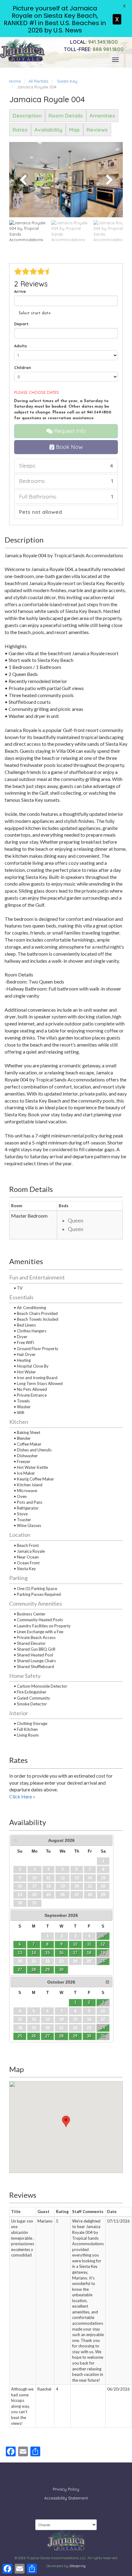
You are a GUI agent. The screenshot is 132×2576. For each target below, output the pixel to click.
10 (75, 1944)
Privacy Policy (66, 2489)
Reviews (97, 130)
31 (103, 2036)
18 (89, 1953)
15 (48, 1953)
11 (89, 1944)
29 (48, 1970)
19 (103, 1953)
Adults (21, 346)
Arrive (20, 291)
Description (27, 116)
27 (20, 1970)
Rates (20, 130)
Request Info (69, 431)
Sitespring (78, 2566)
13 (20, 1953)
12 (103, 1944)
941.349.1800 (94, 42)
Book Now (69, 447)
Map (74, 130)
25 (20, 2036)
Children (23, 368)
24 (103, 2028)
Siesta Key (67, 81)
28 (34, 1970)
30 (61, 1970)
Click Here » (22, 1796)
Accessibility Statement (66, 2498)
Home (15, 81)
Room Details (66, 116)
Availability (48, 130)
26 (103, 1961)
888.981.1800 (94, 49)
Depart (21, 324)
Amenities (102, 116)
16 (61, 1953)
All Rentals (38, 81)
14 (34, 1953)
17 (75, 1953)
